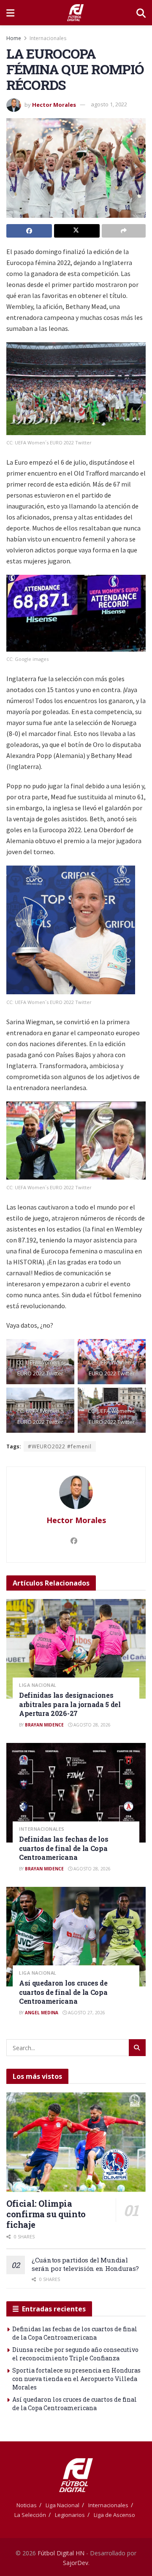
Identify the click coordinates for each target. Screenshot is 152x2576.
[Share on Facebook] (29, 231)
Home (14, 38)
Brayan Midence (44, 1725)
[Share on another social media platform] (124, 231)
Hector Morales (54, 104)
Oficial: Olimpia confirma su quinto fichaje (46, 2214)
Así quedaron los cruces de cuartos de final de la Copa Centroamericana (63, 1992)
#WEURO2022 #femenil (60, 1446)
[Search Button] (141, 13)
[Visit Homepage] (75, 13)
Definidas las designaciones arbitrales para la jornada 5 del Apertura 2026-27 (70, 1704)
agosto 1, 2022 (109, 104)
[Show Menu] (10, 13)
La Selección (30, 2515)
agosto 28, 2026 (91, 1725)
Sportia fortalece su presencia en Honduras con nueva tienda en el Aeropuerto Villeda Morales (76, 2378)
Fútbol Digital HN (61, 2553)
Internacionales (48, 38)
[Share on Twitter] (77, 231)
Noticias (27, 2505)
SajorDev (76, 2563)
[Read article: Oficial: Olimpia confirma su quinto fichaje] (76, 2142)
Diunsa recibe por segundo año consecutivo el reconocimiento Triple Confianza (75, 2354)
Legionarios (70, 2515)
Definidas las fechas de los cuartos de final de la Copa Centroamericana (64, 1848)
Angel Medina (42, 2013)
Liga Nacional (38, 1685)
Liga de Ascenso (114, 2515)
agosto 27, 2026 (86, 2013)
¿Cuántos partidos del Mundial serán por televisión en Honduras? (85, 2264)
